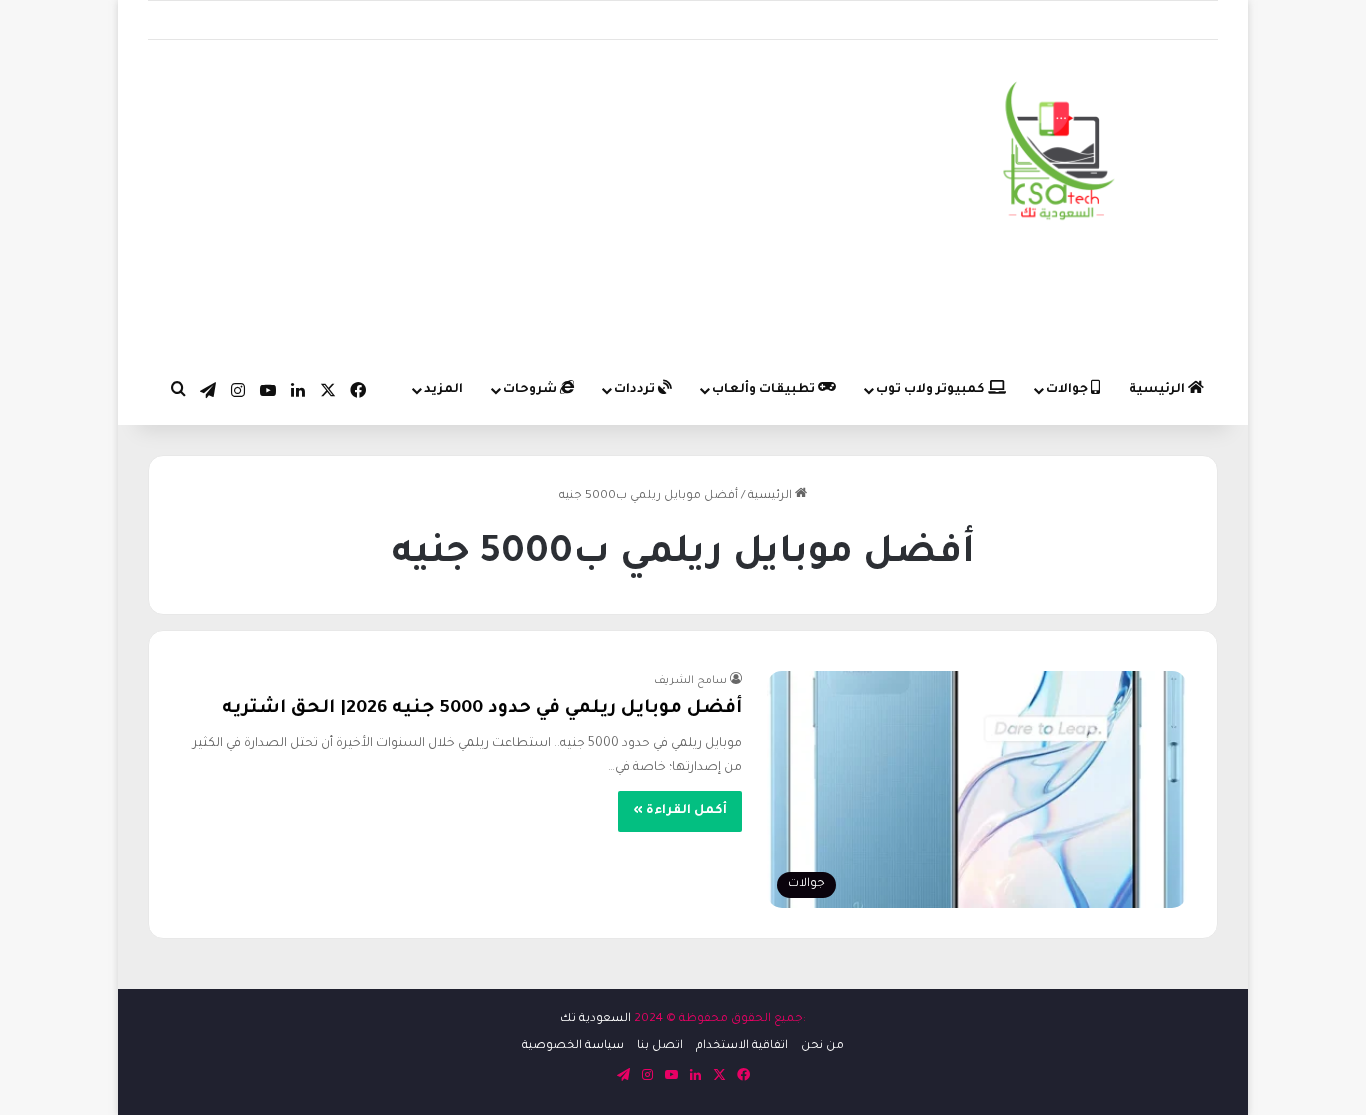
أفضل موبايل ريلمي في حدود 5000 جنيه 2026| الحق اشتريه (482, 709)
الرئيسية (1158, 390)
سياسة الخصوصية (573, 1046)
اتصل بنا (660, 1046)
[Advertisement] (499, 200)
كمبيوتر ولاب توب (932, 390)
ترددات (636, 390)
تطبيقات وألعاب (765, 390)
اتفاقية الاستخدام (742, 1046)
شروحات (531, 390)
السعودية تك (595, 1019)
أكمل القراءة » (680, 811)
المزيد (443, 390)
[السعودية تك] (1059, 155)
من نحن (822, 1046)
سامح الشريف (690, 681)
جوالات (1068, 390)
